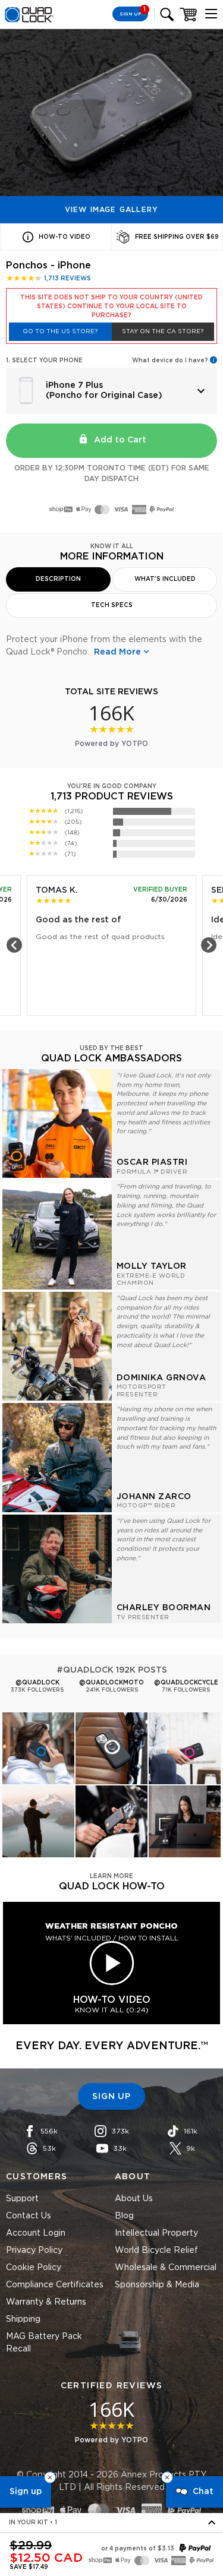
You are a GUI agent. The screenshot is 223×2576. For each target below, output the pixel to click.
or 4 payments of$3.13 (138, 2549)
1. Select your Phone (44, 361)
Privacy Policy (34, 2251)
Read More (117, 652)
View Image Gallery (112, 210)
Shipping (23, 2319)
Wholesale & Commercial (166, 2268)
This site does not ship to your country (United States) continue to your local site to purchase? (111, 306)
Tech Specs (112, 605)
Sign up (26, 2492)
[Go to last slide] (14, 945)
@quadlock (37, 1683)
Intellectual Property (156, 2233)
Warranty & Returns (46, 2302)
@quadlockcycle (186, 1683)
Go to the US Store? (60, 331)
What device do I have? (170, 361)
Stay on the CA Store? (163, 331)
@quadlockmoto (111, 1683)
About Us (134, 2199)
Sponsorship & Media (157, 2285)
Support (22, 2199)
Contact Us (29, 2216)
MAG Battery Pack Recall (44, 2343)
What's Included (165, 579)
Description (58, 579)
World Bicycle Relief (156, 2251)
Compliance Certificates (55, 2285)
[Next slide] (209, 945)
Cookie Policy (34, 2268)
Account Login (36, 2233)
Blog (124, 2216)
